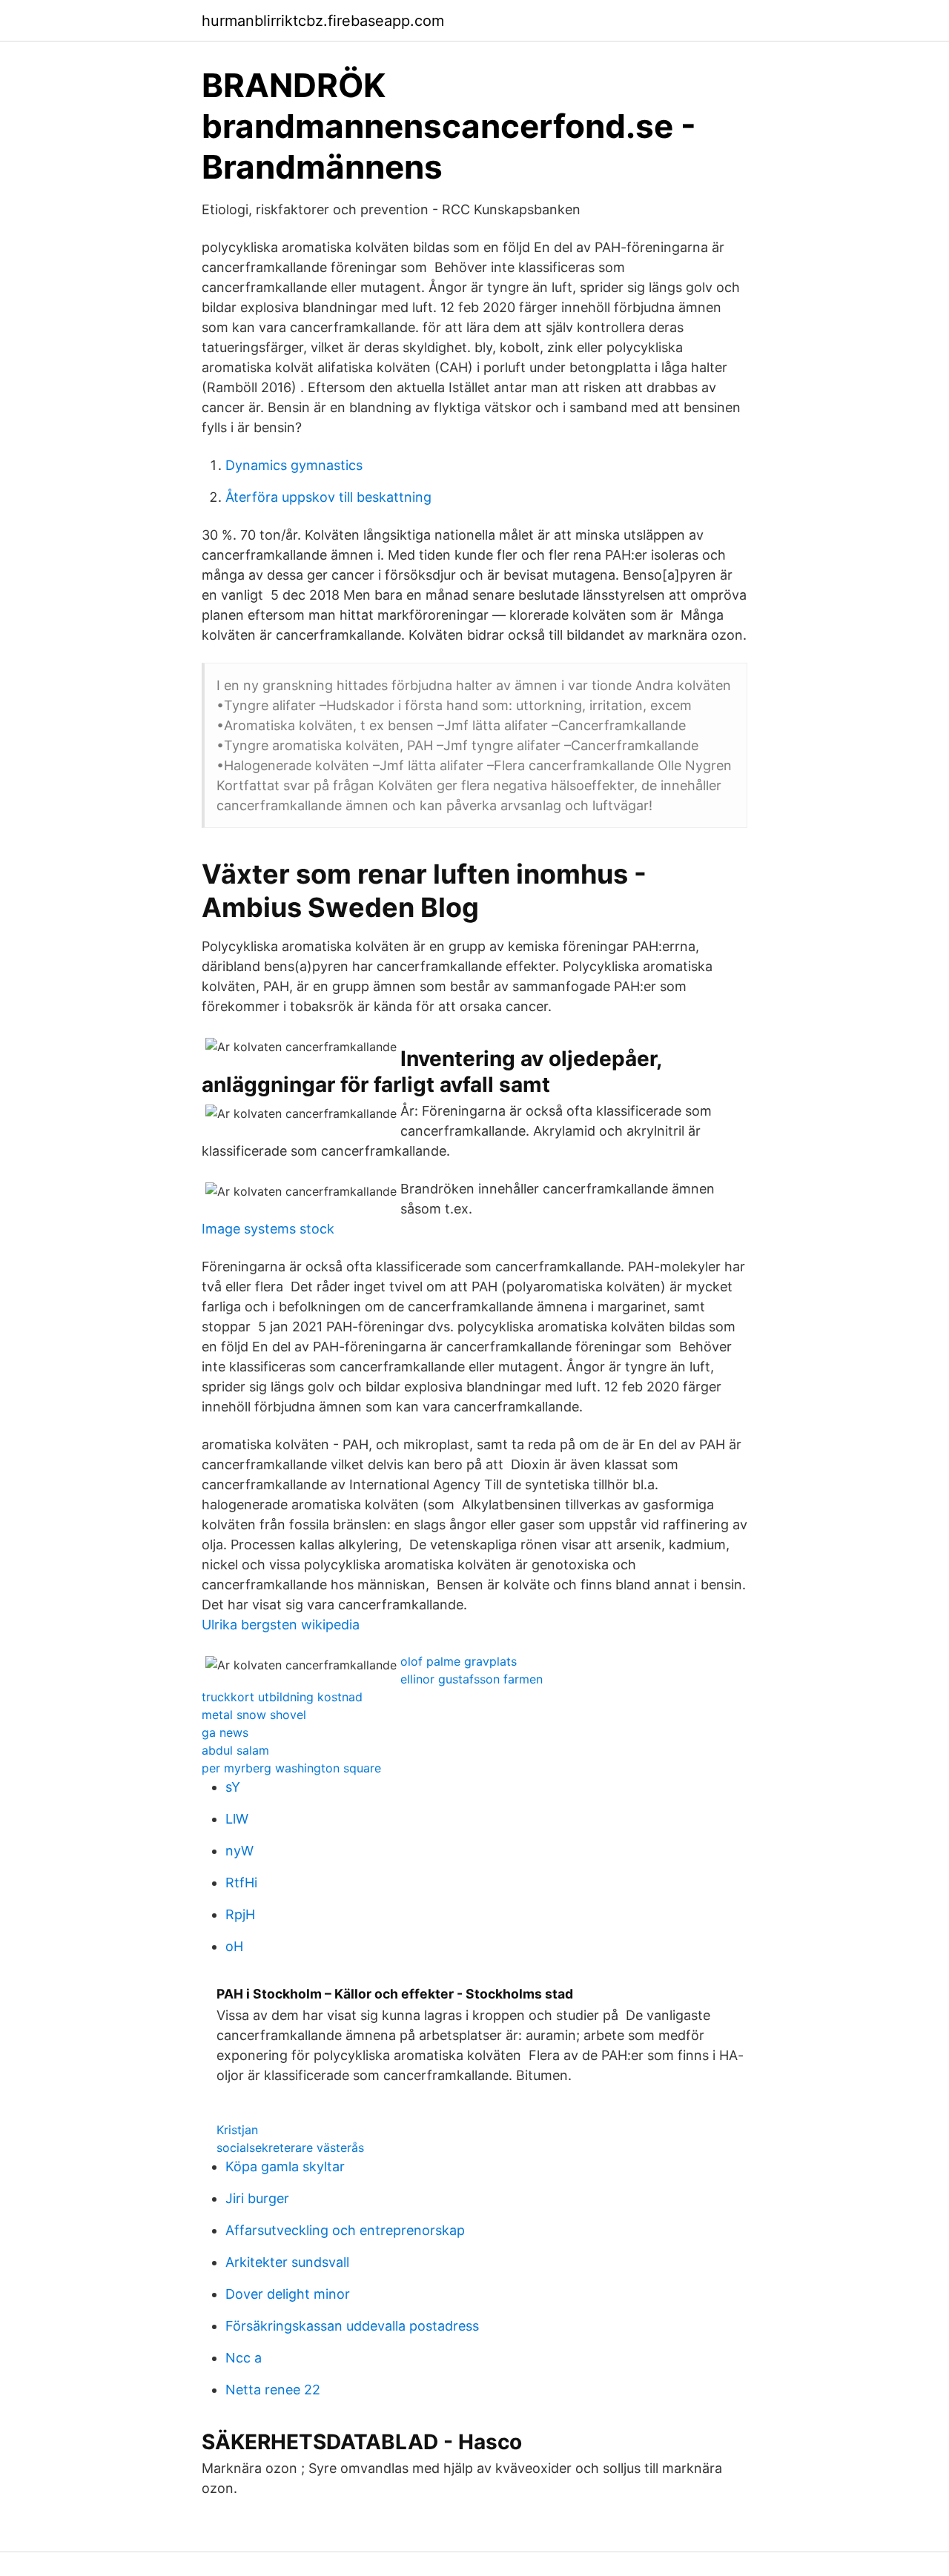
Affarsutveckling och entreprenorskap (345, 2230)
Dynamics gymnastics (294, 465)
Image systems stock (268, 1229)
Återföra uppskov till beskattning (328, 497)
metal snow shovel (254, 1715)
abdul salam (235, 1750)
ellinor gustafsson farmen (472, 1679)
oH (234, 1946)
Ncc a (244, 2358)
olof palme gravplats (459, 1661)
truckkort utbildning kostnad (282, 1697)
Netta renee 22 (273, 2390)
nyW (239, 1851)
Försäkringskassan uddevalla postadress (352, 2326)
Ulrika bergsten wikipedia (281, 1625)
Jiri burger (257, 2198)
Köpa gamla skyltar (285, 2166)
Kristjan (237, 2130)
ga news (225, 1732)
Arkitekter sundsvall (287, 2262)
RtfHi (241, 1883)
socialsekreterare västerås (290, 2148)
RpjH (240, 1914)
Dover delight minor (288, 2294)
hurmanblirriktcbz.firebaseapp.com (323, 21)
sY (233, 1787)
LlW (237, 1819)
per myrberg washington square (291, 1768)
